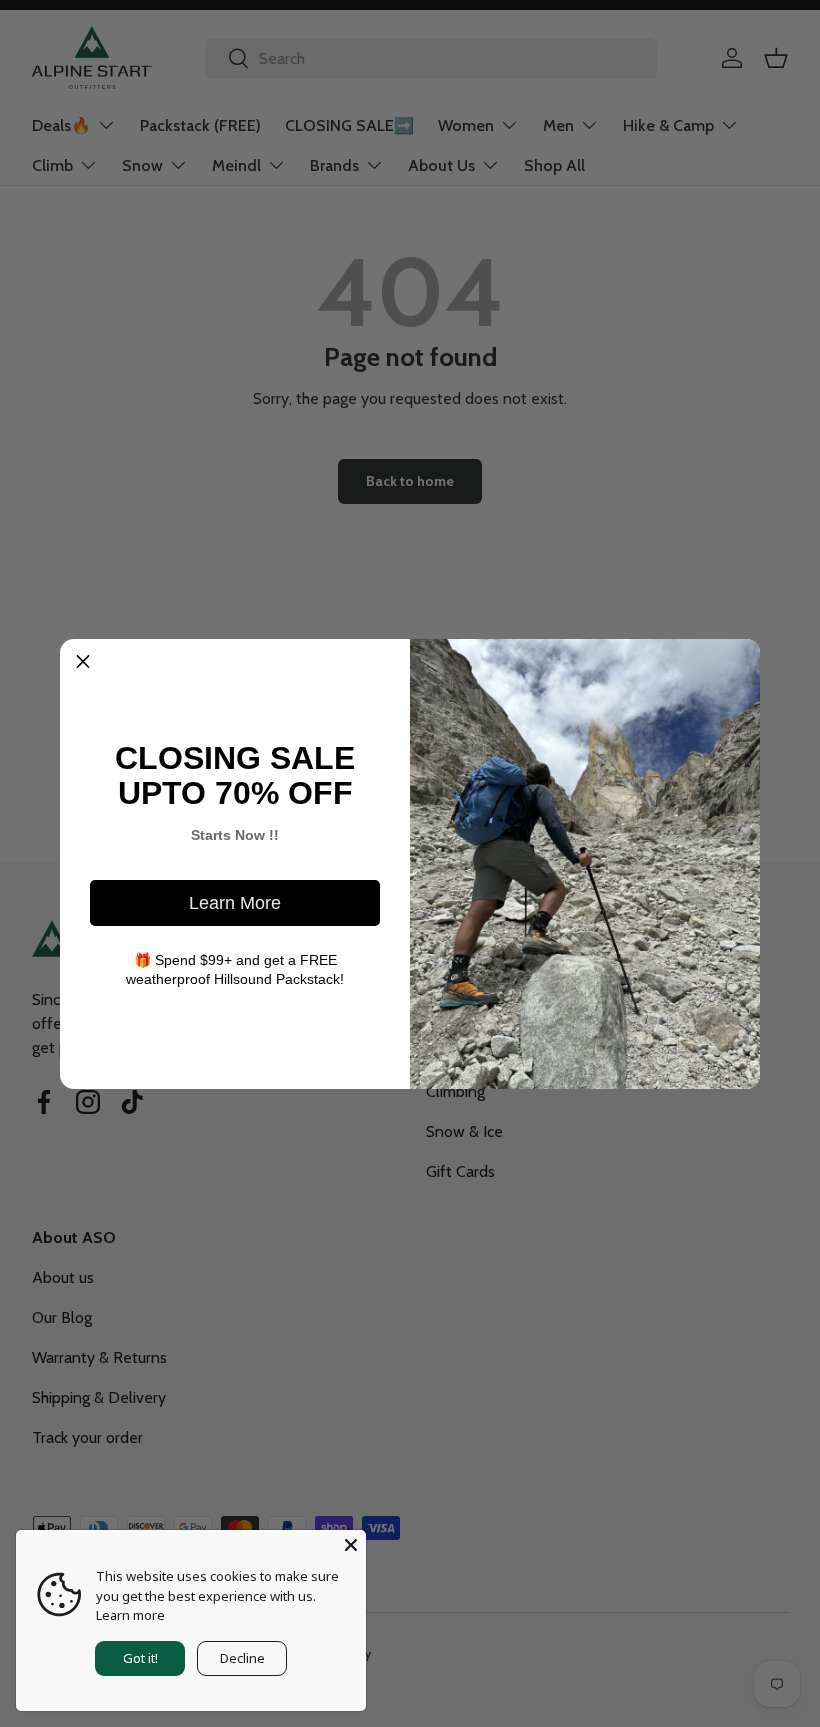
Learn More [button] (235, 903)
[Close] (351, 1545)
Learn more (130, 1615)
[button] (83, 662)
